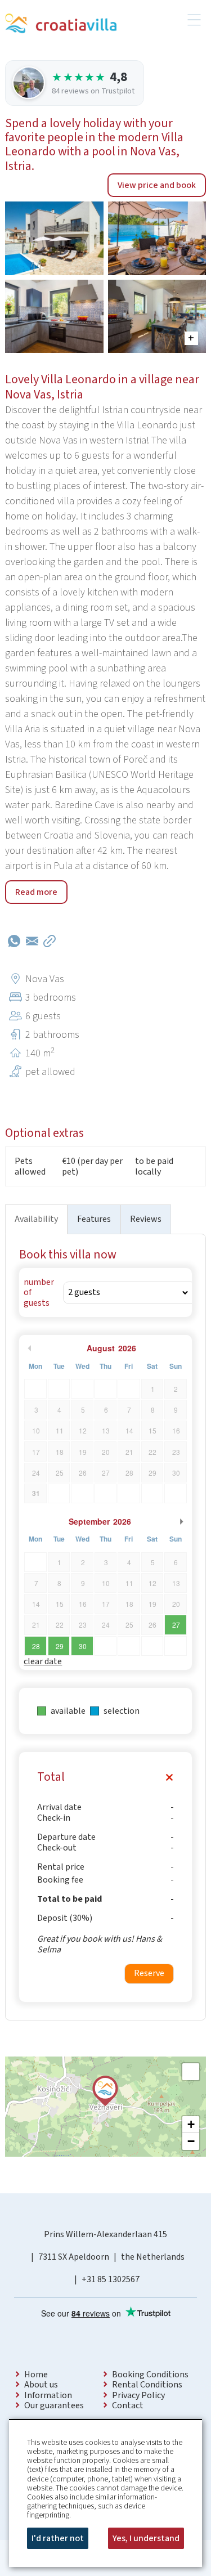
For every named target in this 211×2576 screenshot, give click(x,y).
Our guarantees (54, 2405)
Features (94, 1219)
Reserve (149, 1973)
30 (83, 1646)
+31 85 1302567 (111, 2279)
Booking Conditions (150, 2375)
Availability (36, 1219)
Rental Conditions (147, 2385)
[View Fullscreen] (191, 2072)
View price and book (157, 185)
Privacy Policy (138, 2395)
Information (48, 2395)
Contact (128, 2405)
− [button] (191, 2141)
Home (36, 2375)
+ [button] (191, 2124)
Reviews (146, 1219)
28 (36, 1646)
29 (60, 1646)
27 (176, 1625)
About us (41, 2385)
